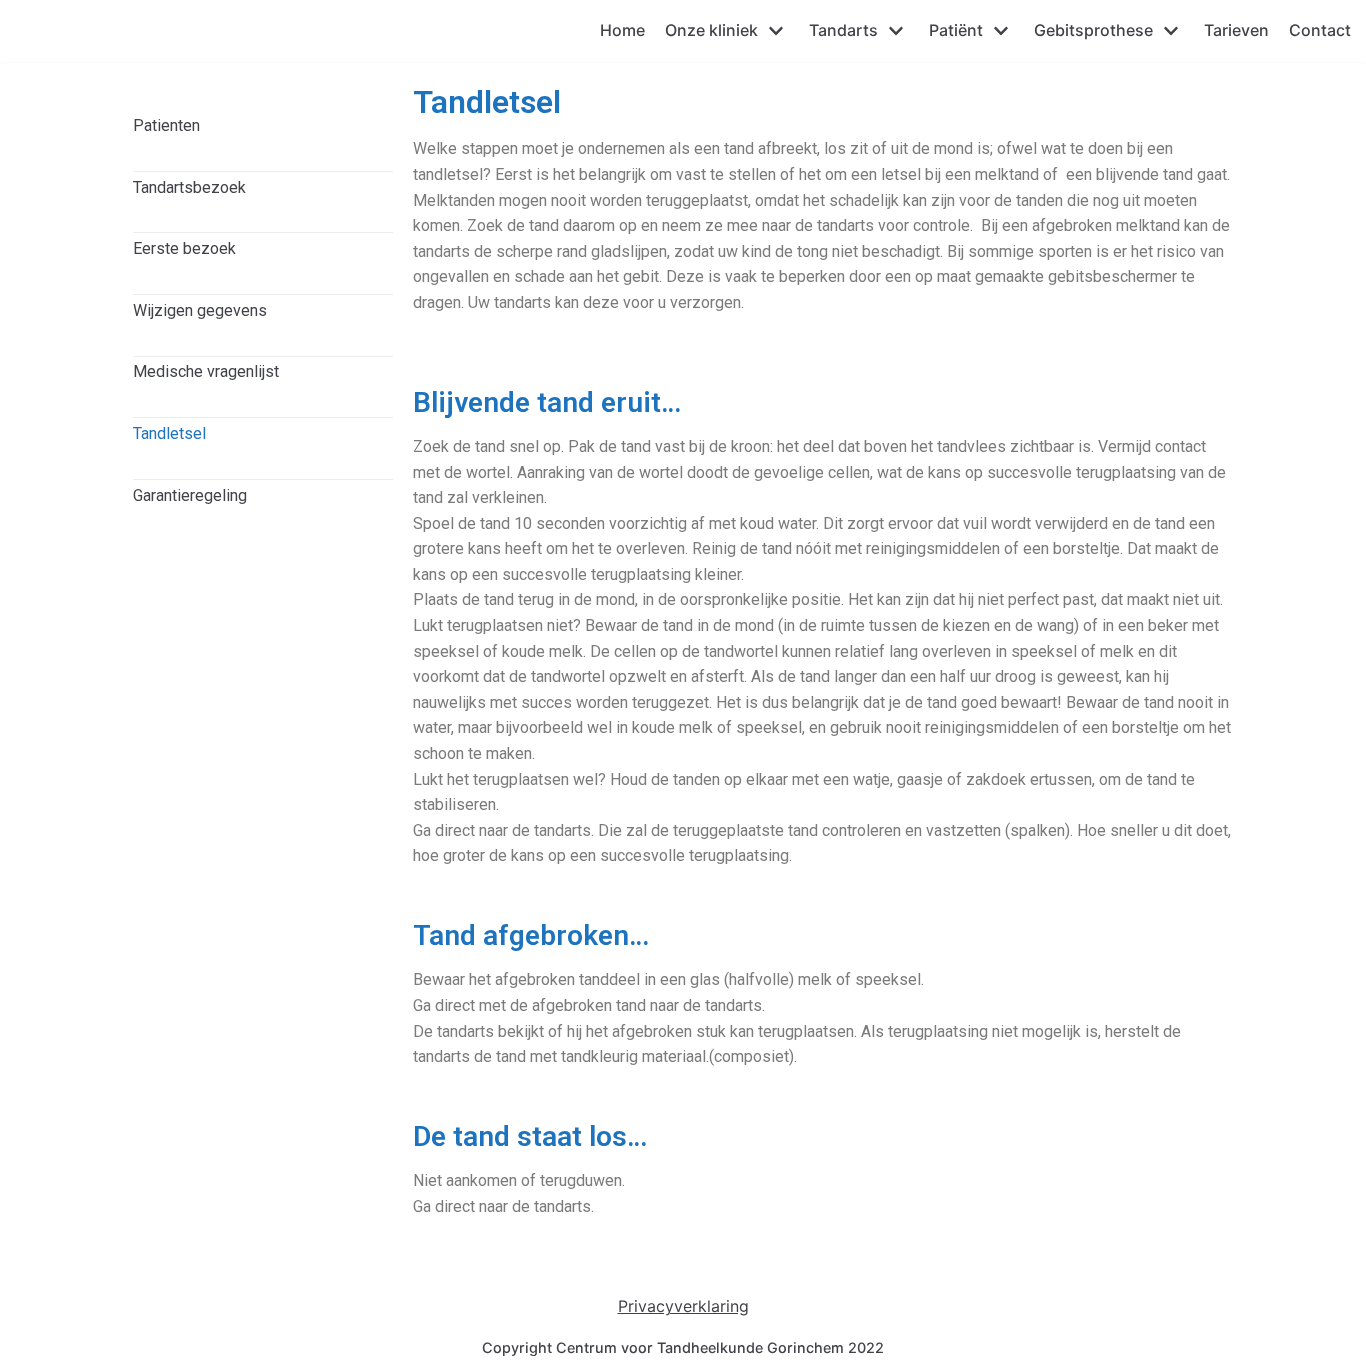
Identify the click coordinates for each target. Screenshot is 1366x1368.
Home (622, 30)
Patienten (166, 125)
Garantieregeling (190, 495)
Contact (1320, 30)
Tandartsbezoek (189, 187)
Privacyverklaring (683, 1306)
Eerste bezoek (184, 248)
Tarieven (1236, 30)
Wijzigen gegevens (200, 310)
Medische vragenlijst (206, 371)
